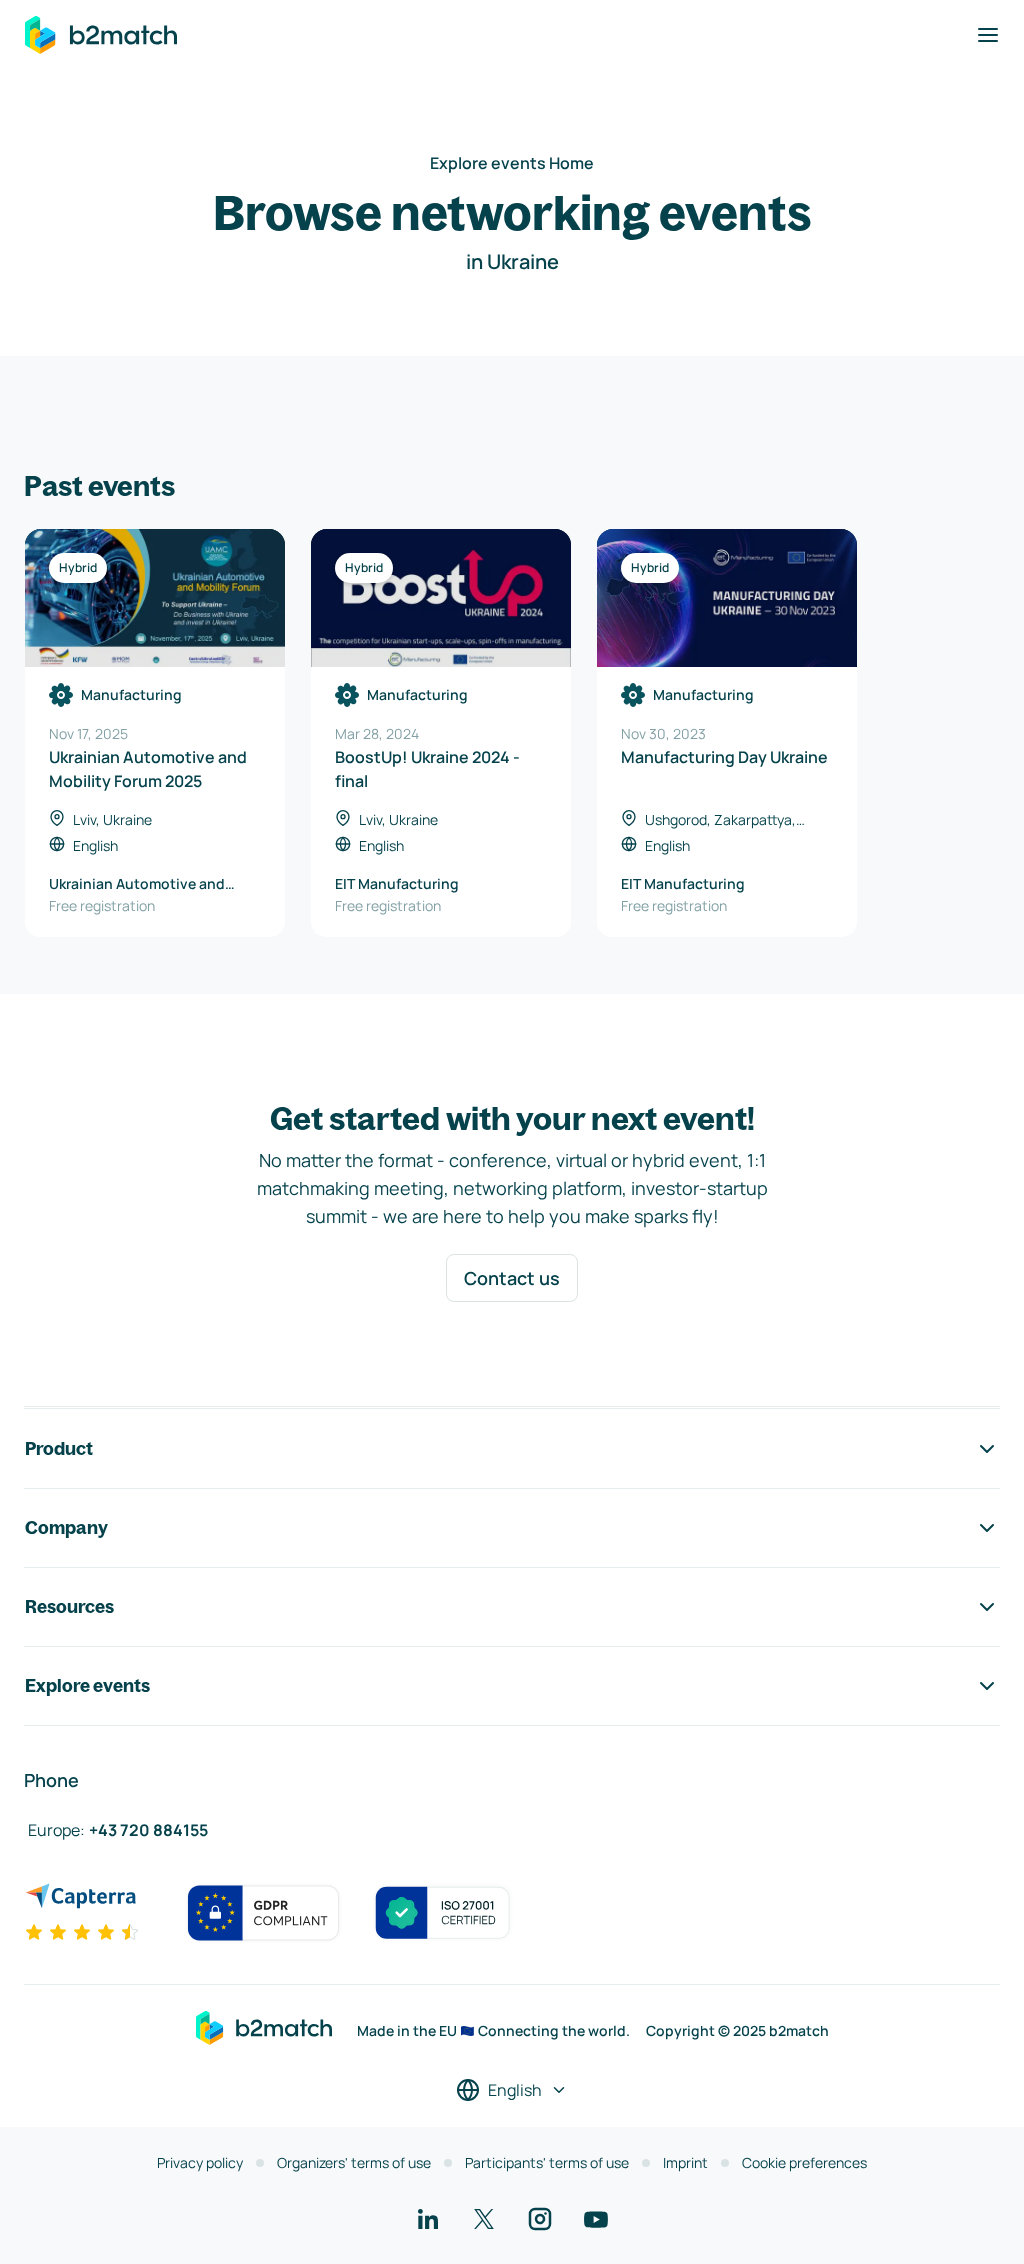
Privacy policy (200, 2162)
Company (66, 1527)
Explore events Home (512, 163)
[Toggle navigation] (988, 35)
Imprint (685, 2162)
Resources (69, 1606)
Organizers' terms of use (354, 2162)
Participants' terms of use (547, 2162)
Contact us (512, 1278)
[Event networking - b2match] (101, 35)
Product (59, 1448)
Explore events (87, 1685)
